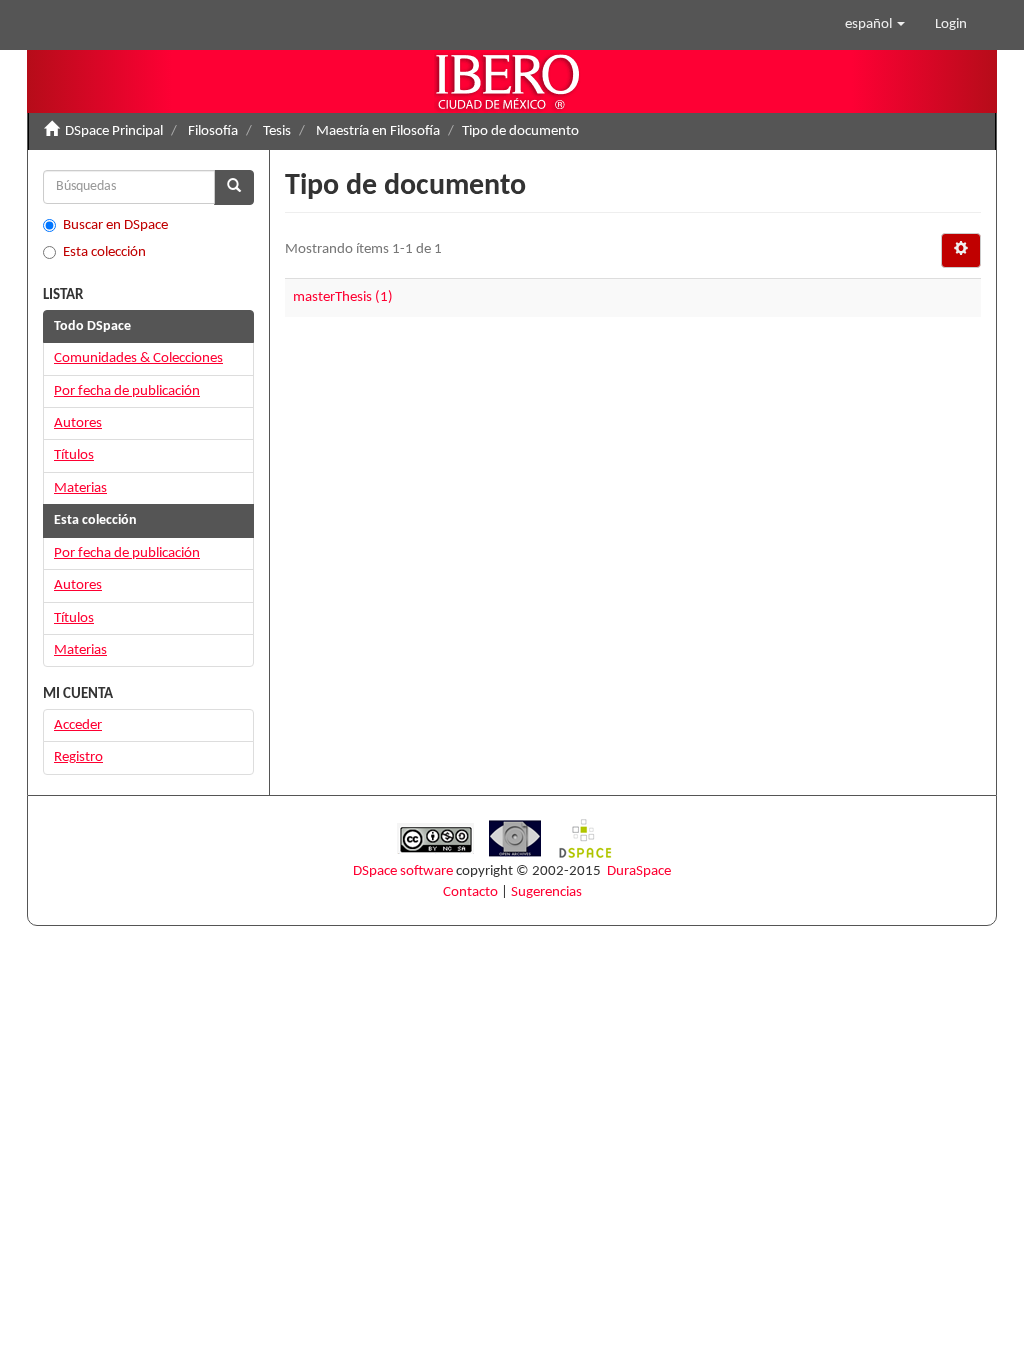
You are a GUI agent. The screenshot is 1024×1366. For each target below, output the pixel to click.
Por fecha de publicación (127, 391)
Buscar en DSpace (115, 225)
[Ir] (234, 187)
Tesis (277, 131)
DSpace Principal (114, 131)
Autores (78, 423)
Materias (80, 488)
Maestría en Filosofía (378, 131)
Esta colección (104, 252)
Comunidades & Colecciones (138, 358)
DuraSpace (639, 871)
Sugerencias (546, 892)
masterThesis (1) (343, 297)
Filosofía (213, 131)
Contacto (470, 892)
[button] (875, 25)
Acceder (78, 725)
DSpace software (403, 871)
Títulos (74, 455)
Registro (78, 757)
